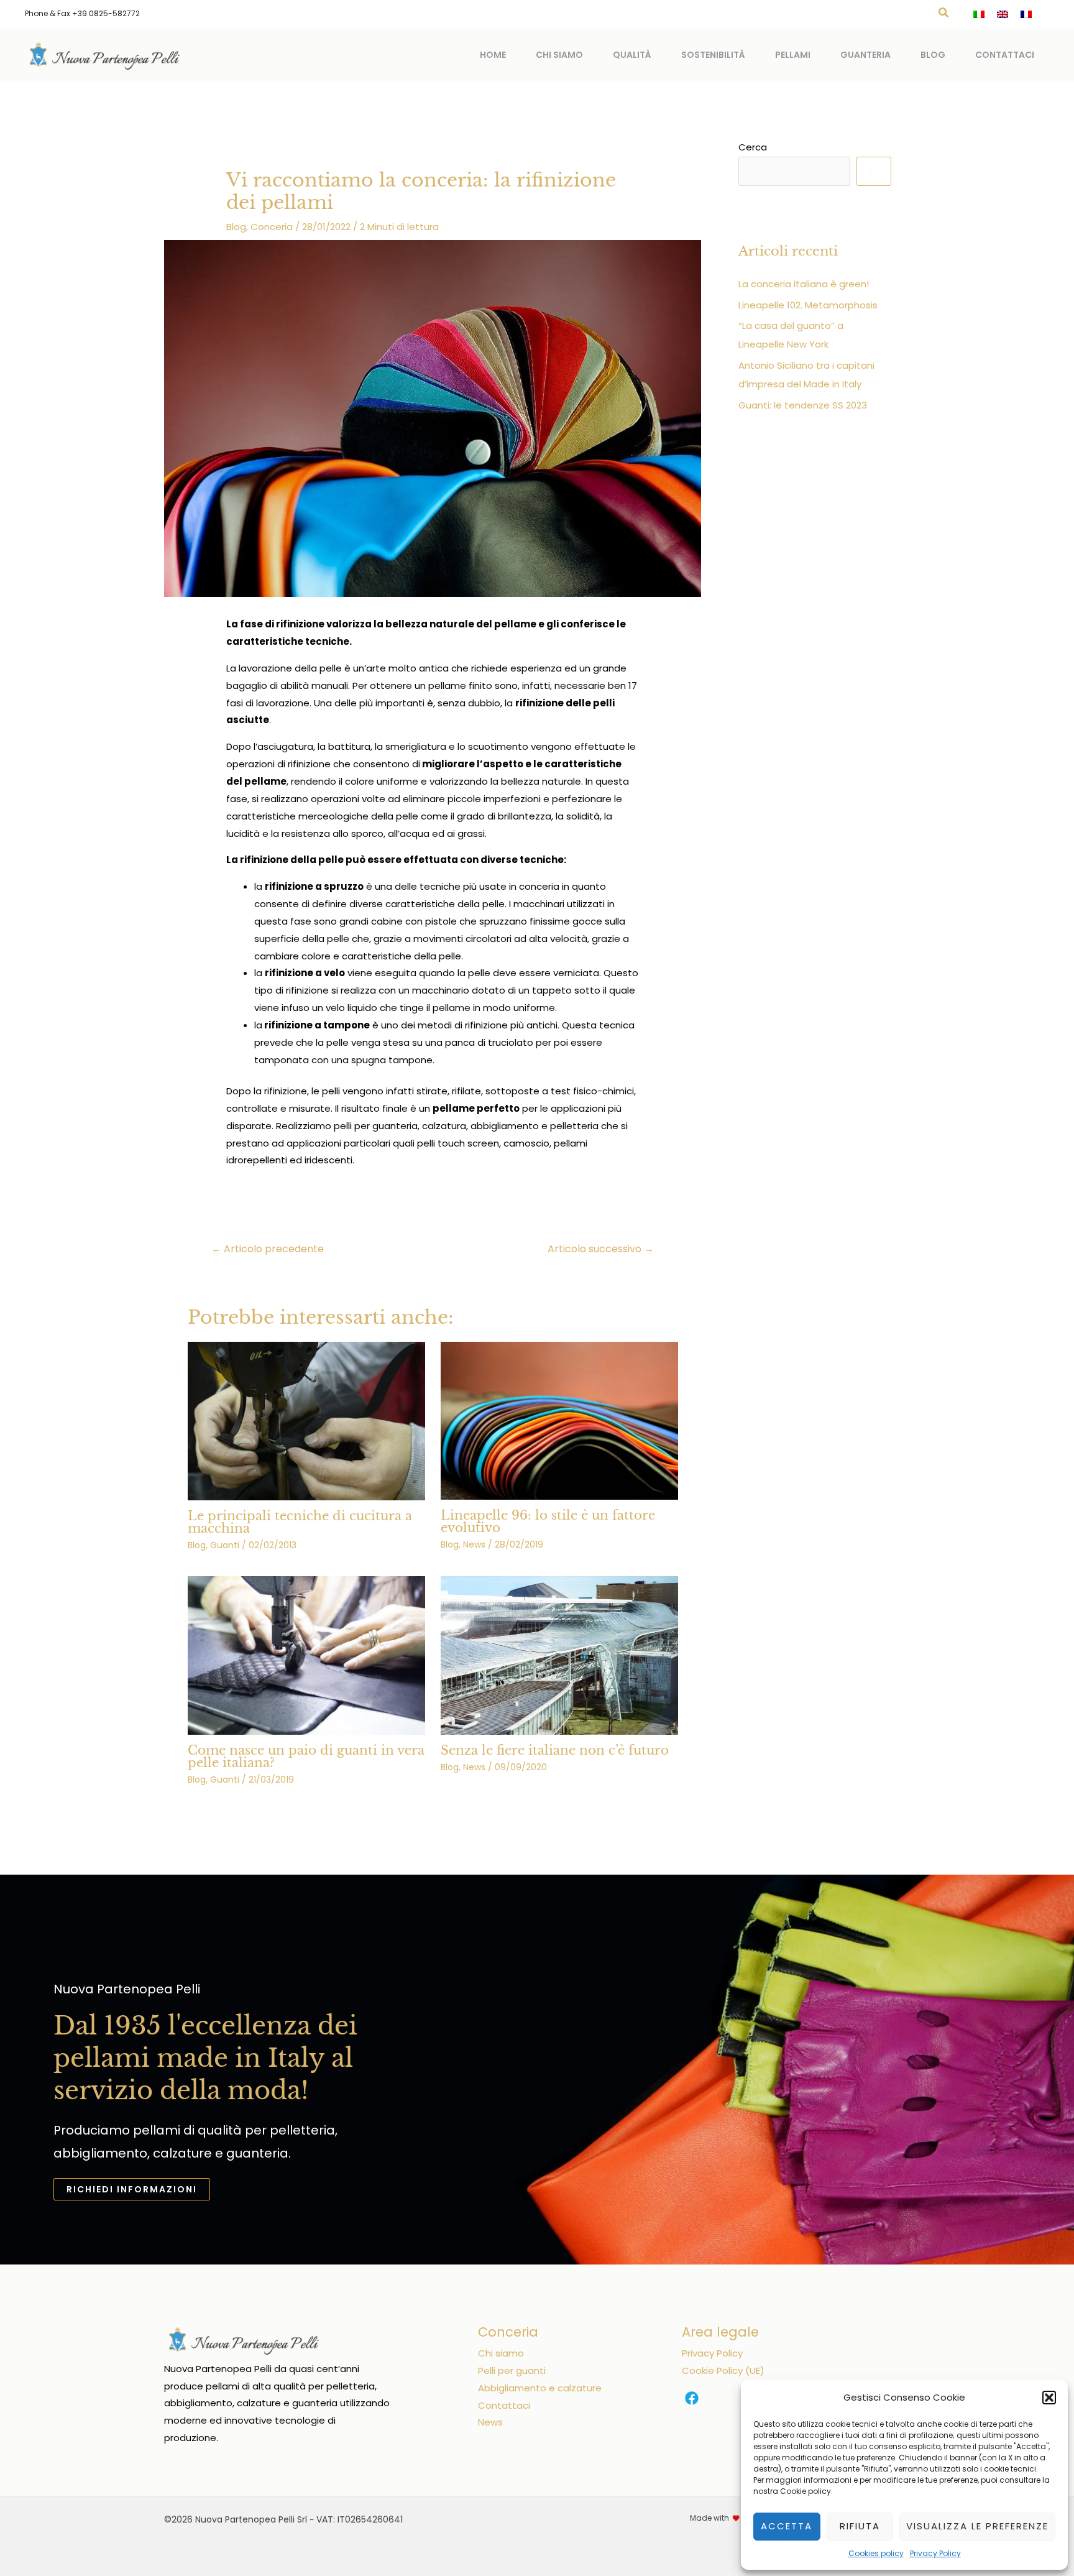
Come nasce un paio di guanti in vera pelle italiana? (306, 1757)
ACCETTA (787, 2526)
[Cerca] (874, 172)
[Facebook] (692, 2398)
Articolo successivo (601, 1249)
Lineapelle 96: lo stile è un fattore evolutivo (548, 1521)
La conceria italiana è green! (804, 284)
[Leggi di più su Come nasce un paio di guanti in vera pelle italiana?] (306, 1655)
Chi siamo (559, 55)
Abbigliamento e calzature (540, 2388)
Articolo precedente (268, 1249)
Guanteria (865, 55)
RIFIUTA (860, 2526)
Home (493, 55)
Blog (933, 55)
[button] (1049, 2398)
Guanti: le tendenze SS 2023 (803, 405)
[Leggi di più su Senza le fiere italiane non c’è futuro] (559, 1654)
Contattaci (1005, 55)
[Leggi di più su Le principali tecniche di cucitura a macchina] (306, 1420)
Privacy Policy (935, 2553)
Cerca (753, 147)
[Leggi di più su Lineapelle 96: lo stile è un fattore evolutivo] (559, 1420)
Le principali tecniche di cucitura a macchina (300, 1522)
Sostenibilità (713, 55)
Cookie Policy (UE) (723, 2371)
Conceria (272, 227)
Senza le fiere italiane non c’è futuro (555, 1750)
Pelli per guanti (512, 2371)
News (474, 1544)
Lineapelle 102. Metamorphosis (808, 305)
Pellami (793, 55)
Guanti (225, 1545)
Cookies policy (876, 2553)
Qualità (632, 55)
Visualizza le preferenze (977, 2526)
